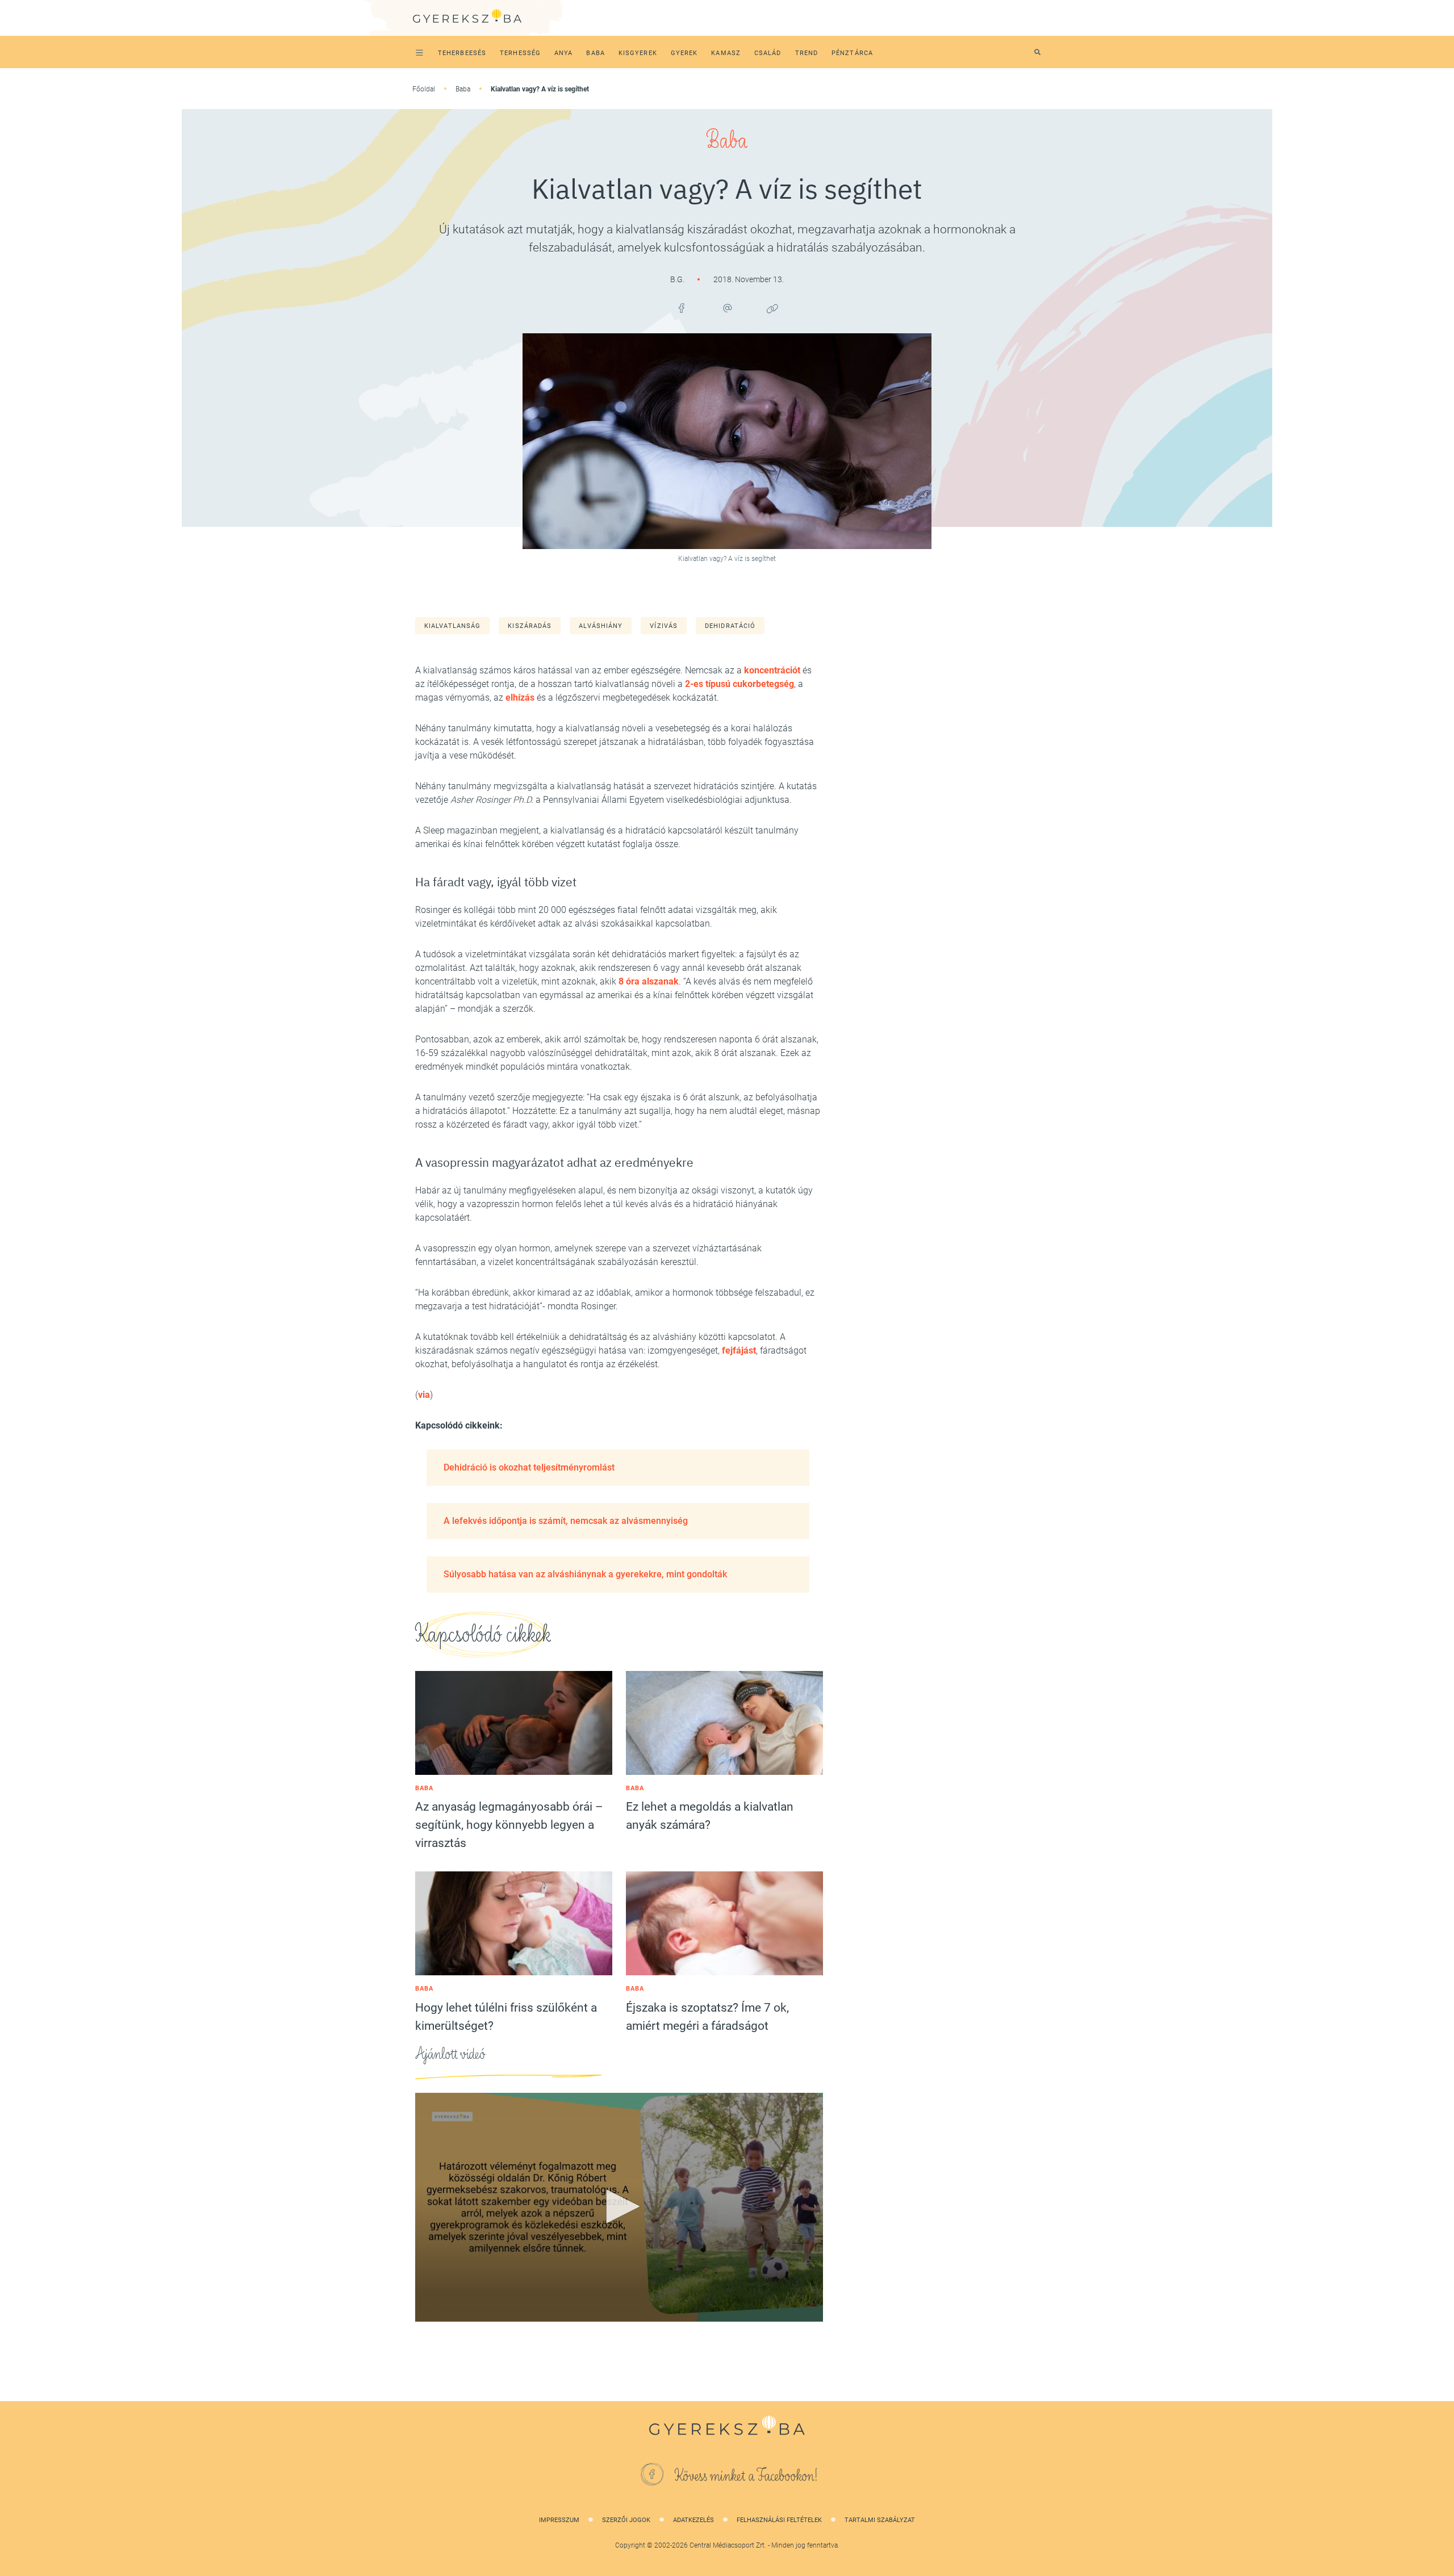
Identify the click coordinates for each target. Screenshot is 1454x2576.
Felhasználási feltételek (779, 2520)
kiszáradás (530, 626)
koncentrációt (772, 670)
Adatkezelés (693, 2520)
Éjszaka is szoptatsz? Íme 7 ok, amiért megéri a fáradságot (707, 2017)
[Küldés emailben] (727, 308)
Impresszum (559, 2520)
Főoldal (424, 89)
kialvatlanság (452, 626)
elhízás (520, 698)
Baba (463, 89)
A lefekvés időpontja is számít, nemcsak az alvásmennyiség (566, 1521)
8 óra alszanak (649, 981)
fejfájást (739, 1350)
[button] (619, 2206)
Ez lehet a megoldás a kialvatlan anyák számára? (710, 1816)
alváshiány (601, 626)
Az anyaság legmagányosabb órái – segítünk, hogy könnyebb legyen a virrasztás (509, 1825)
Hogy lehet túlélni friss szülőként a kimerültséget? (506, 2017)
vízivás (664, 626)
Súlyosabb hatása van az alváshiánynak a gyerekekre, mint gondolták (585, 1574)
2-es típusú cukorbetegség (739, 684)
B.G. (678, 279)
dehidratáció (730, 626)
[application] (619, 2208)
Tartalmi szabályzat (880, 2520)
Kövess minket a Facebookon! (746, 2476)
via (424, 1395)
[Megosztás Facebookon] (682, 308)
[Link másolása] (772, 308)
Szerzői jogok (626, 2520)
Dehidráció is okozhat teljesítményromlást (529, 1467)
